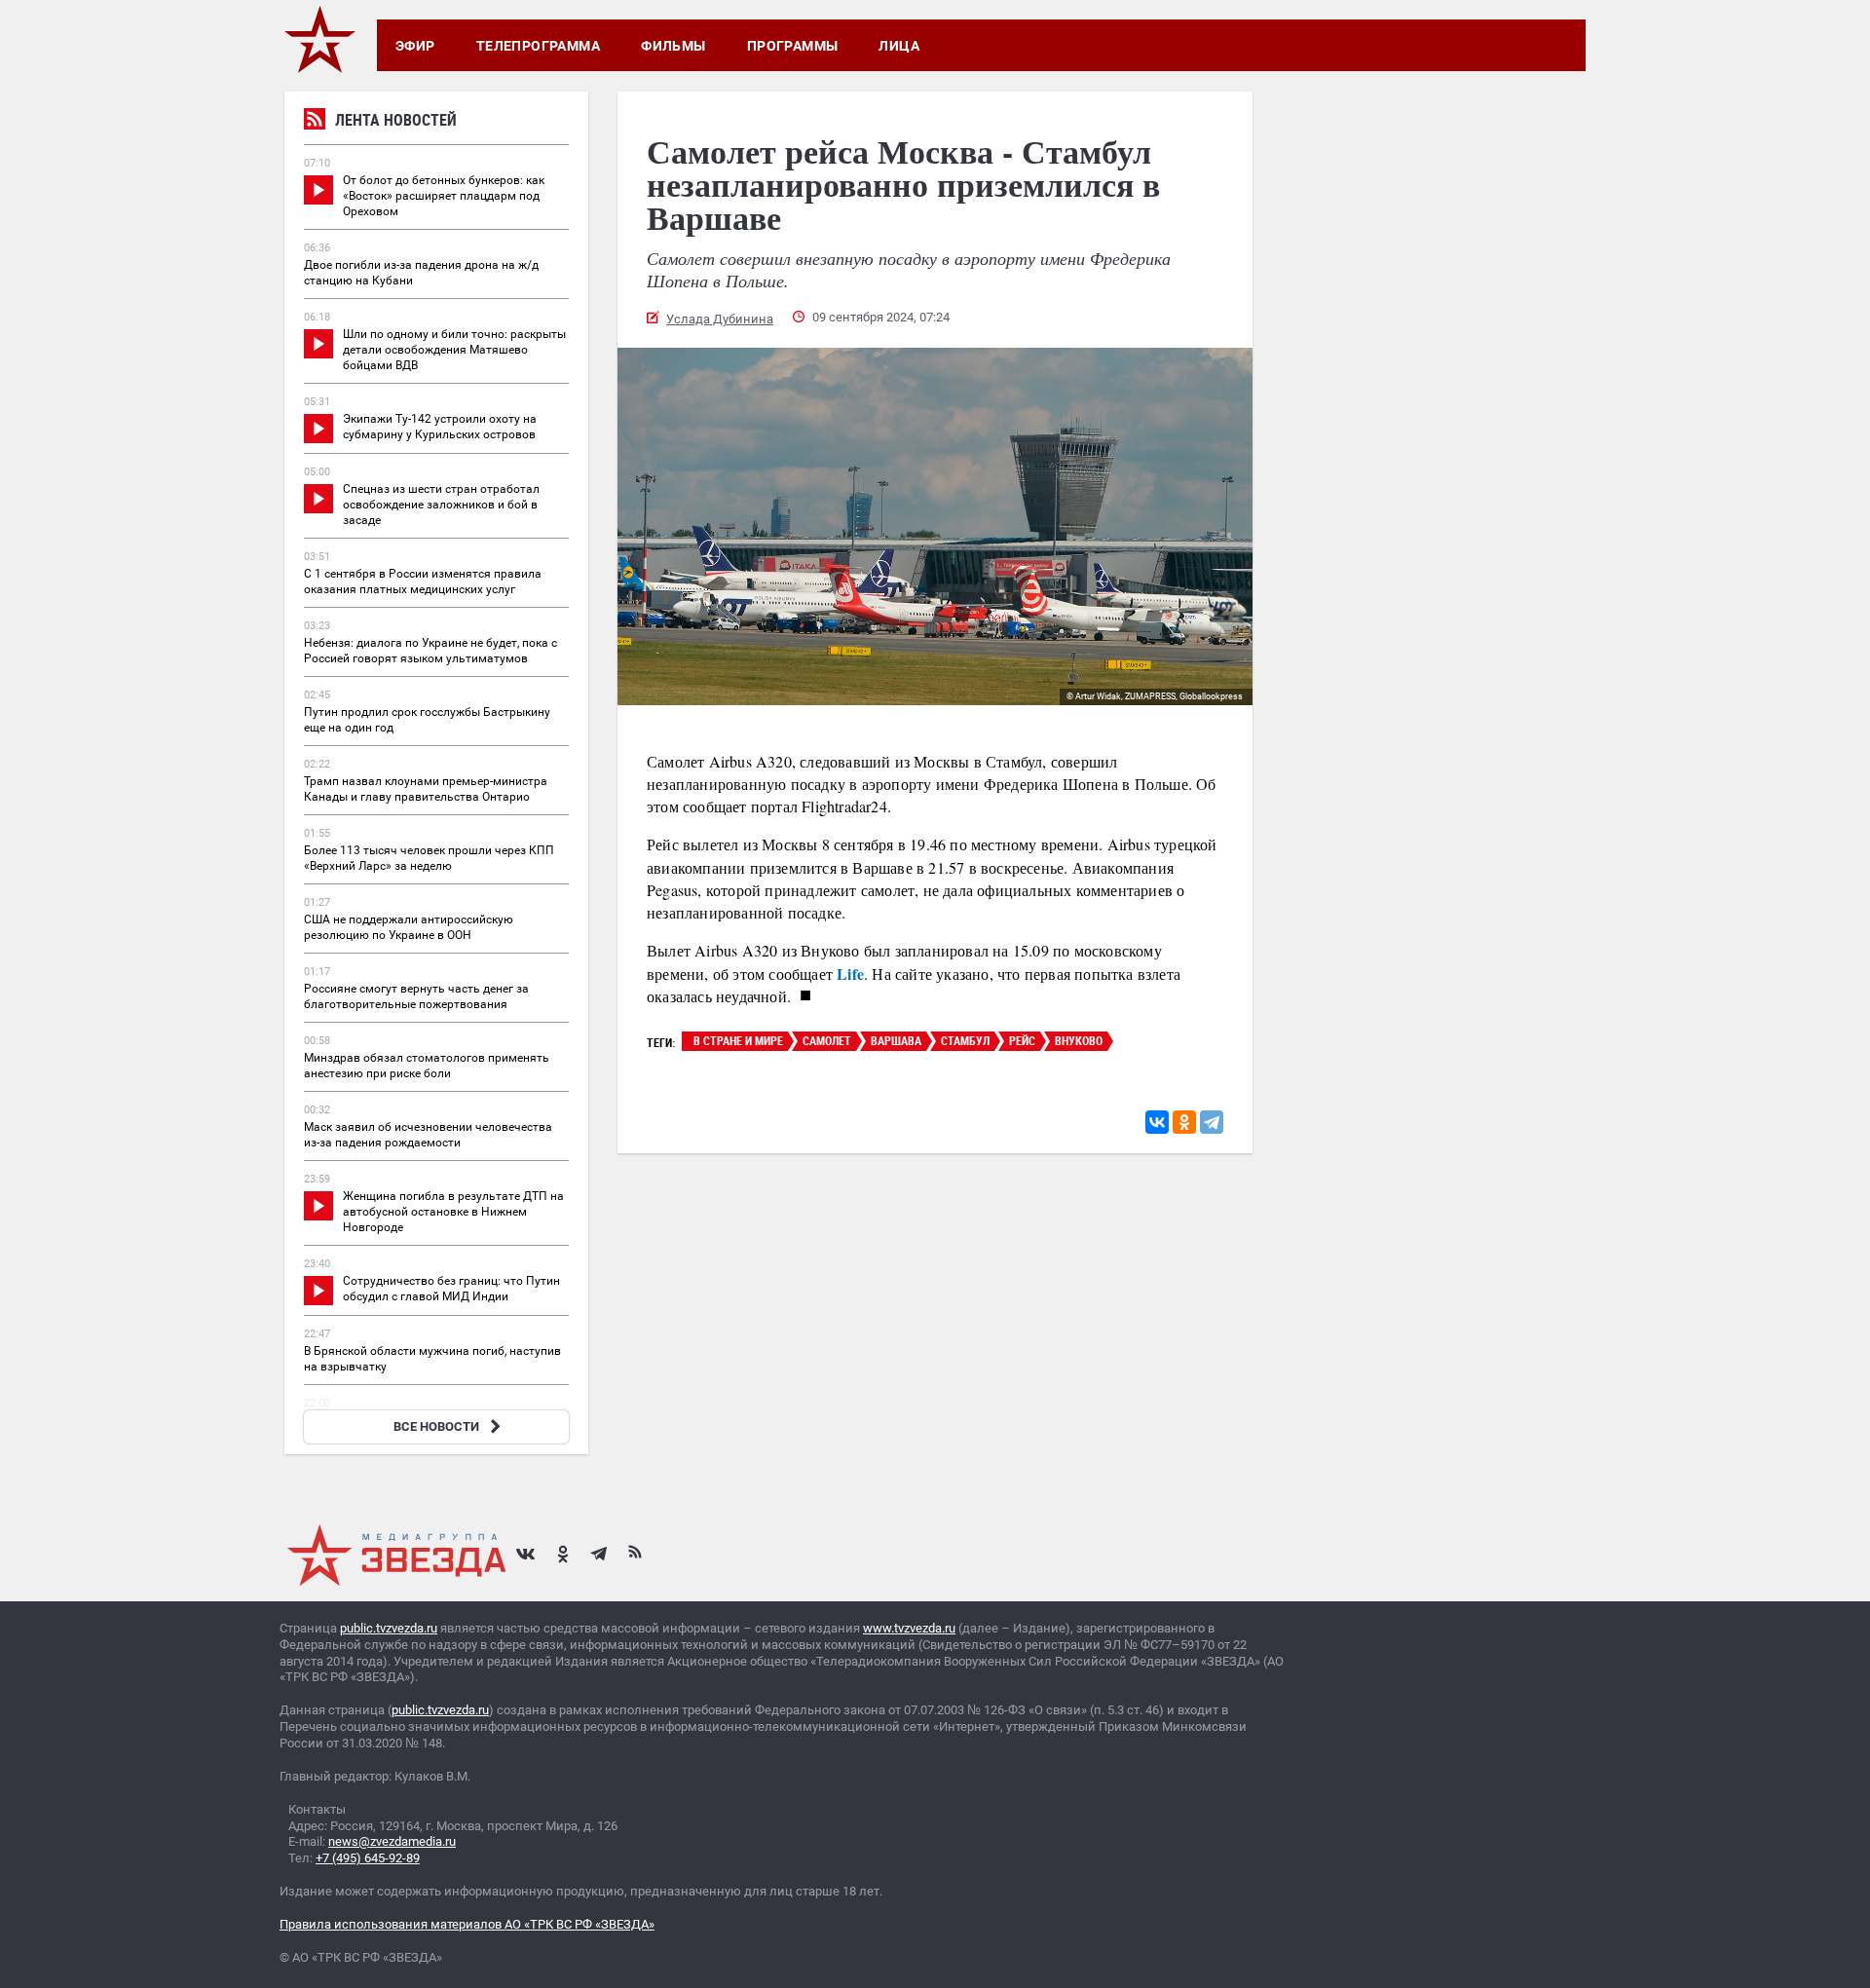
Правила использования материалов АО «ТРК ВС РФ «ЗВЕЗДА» (467, 1924)
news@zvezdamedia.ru (392, 1841)
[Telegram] (1212, 1122)
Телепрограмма (538, 46)
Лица (899, 46)
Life (850, 974)
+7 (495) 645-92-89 (368, 1858)
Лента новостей (396, 120)
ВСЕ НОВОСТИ (436, 1426)
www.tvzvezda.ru (909, 1628)
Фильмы (673, 46)
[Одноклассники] (1184, 1122)
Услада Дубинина (720, 319)
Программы (793, 46)
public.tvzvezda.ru (389, 1628)
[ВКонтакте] (1157, 1122)
